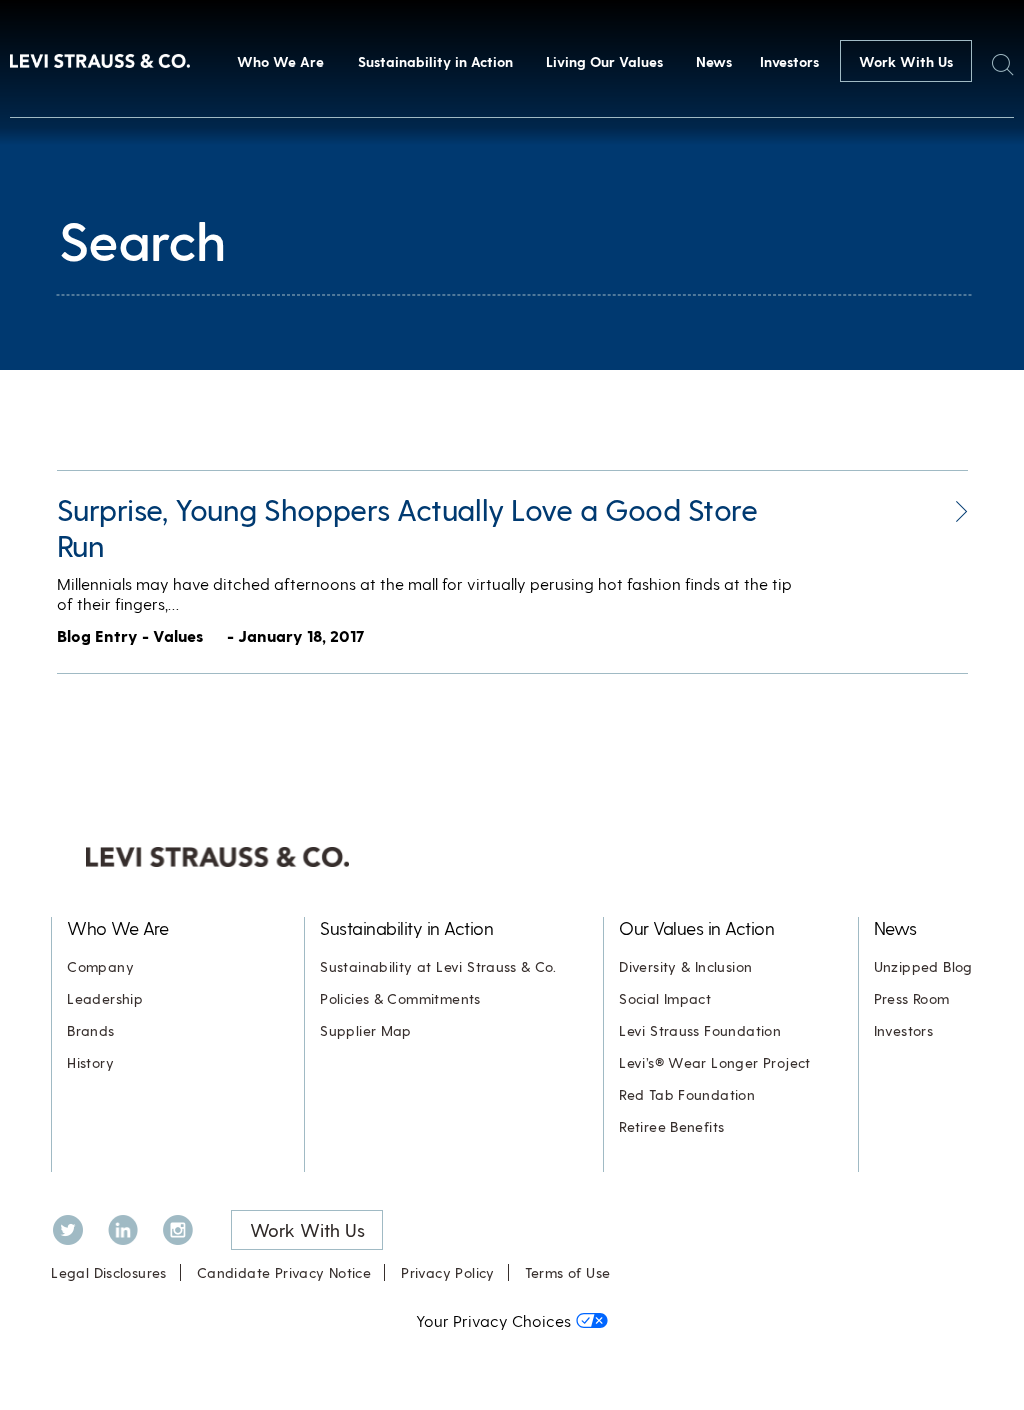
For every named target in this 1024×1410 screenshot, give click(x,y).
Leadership (105, 998)
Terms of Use (568, 1272)
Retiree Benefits (671, 1126)
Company (100, 966)
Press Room (912, 998)
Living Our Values (604, 61)
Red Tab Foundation (687, 1094)
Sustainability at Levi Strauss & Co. (438, 966)
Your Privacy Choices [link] (493, 1320)
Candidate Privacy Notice (284, 1272)
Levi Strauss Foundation (700, 1030)
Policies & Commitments (400, 998)
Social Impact (665, 998)
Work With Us (906, 61)
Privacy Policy (447, 1272)
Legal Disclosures (109, 1272)
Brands (90, 1030)
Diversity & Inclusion (685, 966)
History (90, 1062)
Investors (789, 61)
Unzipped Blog (923, 966)
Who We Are (280, 61)
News (714, 61)
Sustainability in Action (435, 61)
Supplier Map (366, 1030)
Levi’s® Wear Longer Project (715, 1062)
